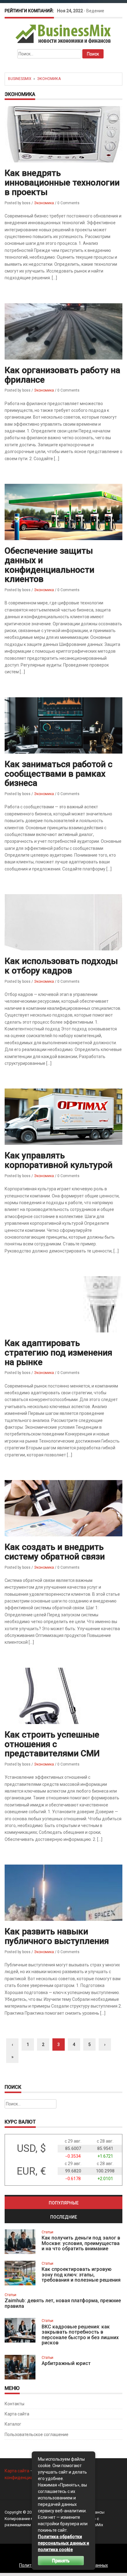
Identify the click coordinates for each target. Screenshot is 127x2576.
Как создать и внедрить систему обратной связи (55, 1552)
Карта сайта (17, 2414)
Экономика (49, 79)
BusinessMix (20, 79)
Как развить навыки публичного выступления (57, 1936)
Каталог (13, 2424)
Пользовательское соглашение (37, 2435)
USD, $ (31, 2148)
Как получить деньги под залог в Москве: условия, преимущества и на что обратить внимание (81, 2243)
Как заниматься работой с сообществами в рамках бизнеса (59, 774)
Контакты (14, 2404)
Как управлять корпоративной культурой (59, 1160)
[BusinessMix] (64, 34)
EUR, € (31, 2171)
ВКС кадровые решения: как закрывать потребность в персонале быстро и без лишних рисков (80, 2335)
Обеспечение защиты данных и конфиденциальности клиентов (49, 565)
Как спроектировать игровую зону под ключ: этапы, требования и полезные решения (81, 2275)
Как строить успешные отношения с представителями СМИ (52, 1744)
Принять (61, 2561)
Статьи (47, 2232)
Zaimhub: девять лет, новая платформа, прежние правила (63, 2303)
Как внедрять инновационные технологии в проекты (62, 183)
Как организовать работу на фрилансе (62, 375)
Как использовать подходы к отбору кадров (61, 966)
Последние (64, 2217)
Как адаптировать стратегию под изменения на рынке (58, 1353)
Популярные (64, 2203)
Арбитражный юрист (66, 2363)
